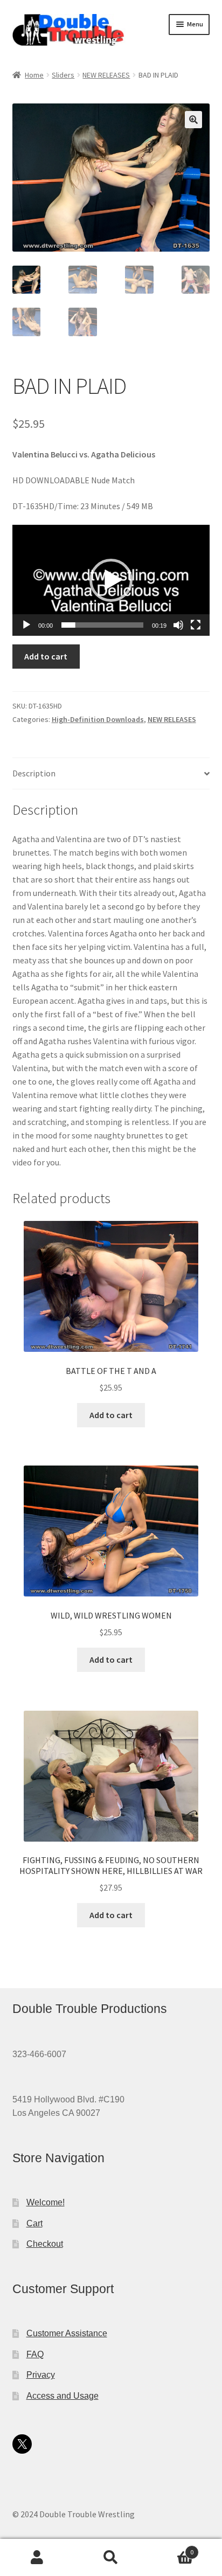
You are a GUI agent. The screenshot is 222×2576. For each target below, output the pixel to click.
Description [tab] (34, 773)
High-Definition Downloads (98, 719)
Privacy (41, 2375)
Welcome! (46, 2202)
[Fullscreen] (196, 625)
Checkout (45, 2244)
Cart (34, 2223)
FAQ (35, 2354)
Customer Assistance (67, 2333)
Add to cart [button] (111, 1415)
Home (34, 75)
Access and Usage (63, 2396)
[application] (111, 580)
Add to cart (46, 656)
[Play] (26, 625)
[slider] (103, 625)
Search (111, 2558)
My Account (37, 2558)
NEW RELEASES (106, 75)
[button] (193, 120)
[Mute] (178, 625)
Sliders (63, 75)
